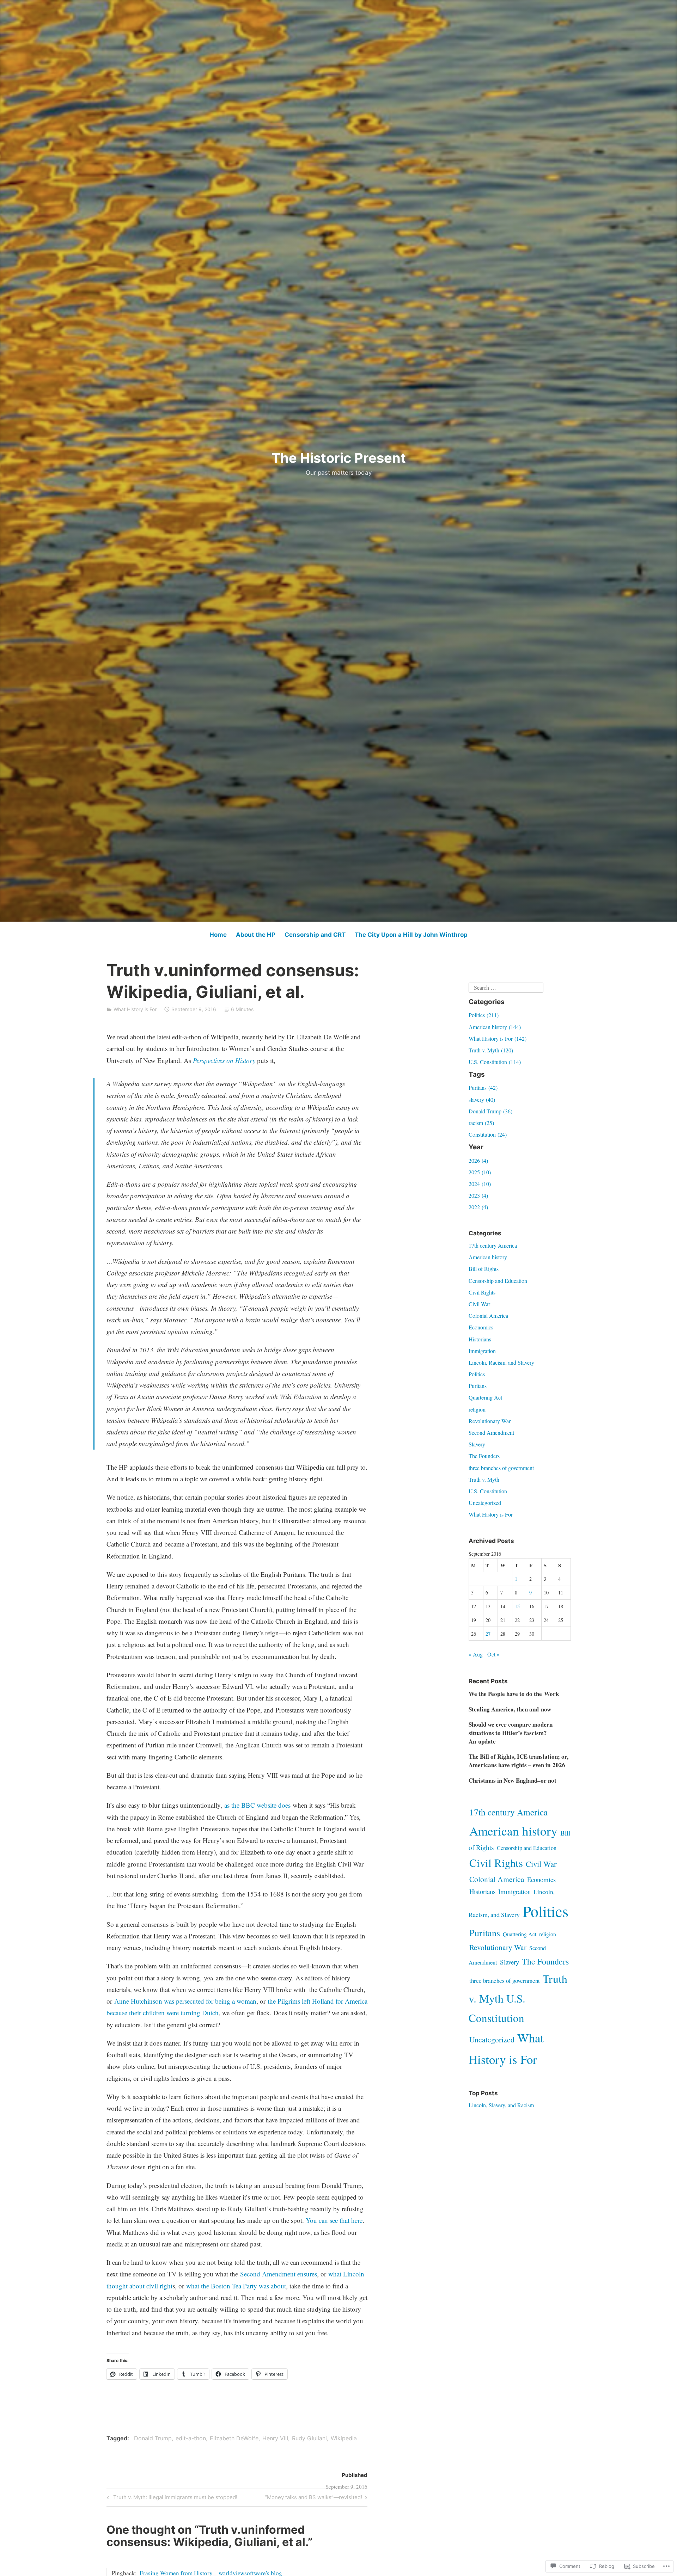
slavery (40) (482, 1099)
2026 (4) (478, 1160)
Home (218, 935)
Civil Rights (482, 1292)
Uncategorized (485, 1503)
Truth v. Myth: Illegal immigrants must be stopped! (171, 2498)
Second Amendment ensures (279, 2274)
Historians (480, 1339)
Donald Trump (153, 2438)
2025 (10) (480, 1172)
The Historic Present (339, 458)
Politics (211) (484, 1015)
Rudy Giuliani (309, 2438)
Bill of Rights (484, 1269)
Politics (477, 1374)
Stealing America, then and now (510, 1709)
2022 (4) (478, 1207)
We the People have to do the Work (514, 1694)
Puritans (478, 1386)
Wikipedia (344, 2438)
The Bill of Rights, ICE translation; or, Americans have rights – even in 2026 (519, 1761)
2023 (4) (478, 1195)
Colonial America (488, 1315)
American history (488, 1257)
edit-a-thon (191, 2438)
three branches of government (501, 1468)
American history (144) (495, 1027)
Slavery (477, 1444)
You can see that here (334, 2220)
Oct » (493, 1654)
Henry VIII (275, 2438)
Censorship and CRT (315, 935)
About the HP (256, 935)
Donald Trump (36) (490, 1111)
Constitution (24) (488, 1134)
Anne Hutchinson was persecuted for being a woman (185, 2001)
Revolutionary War (490, 1421)
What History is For (135, 1009)
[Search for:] (506, 987)
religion (477, 1409)
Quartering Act (485, 1397)
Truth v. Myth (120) (491, 1050)
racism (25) (481, 1123)
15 (517, 1606)
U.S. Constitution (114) (495, 1062)
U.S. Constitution (488, 1491)
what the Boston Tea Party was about (236, 2286)
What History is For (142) (498, 1038)
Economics (481, 1327)
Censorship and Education (498, 1281)
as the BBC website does (257, 1805)
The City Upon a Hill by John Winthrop (411, 935)
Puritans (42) (483, 1087)
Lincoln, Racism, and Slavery (501, 1362)
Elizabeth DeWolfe (234, 2438)
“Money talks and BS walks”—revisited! (313, 2498)
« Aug (476, 1654)
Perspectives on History (224, 1060)
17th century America (493, 1245)
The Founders (484, 1456)
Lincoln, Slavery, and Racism (501, 2105)
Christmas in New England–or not (513, 1780)
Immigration (482, 1351)
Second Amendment (491, 1433)
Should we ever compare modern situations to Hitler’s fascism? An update (511, 1733)
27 (488, 1634)
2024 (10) (480, 1184)
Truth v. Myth (484, 1479)
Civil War (479, 1304)
